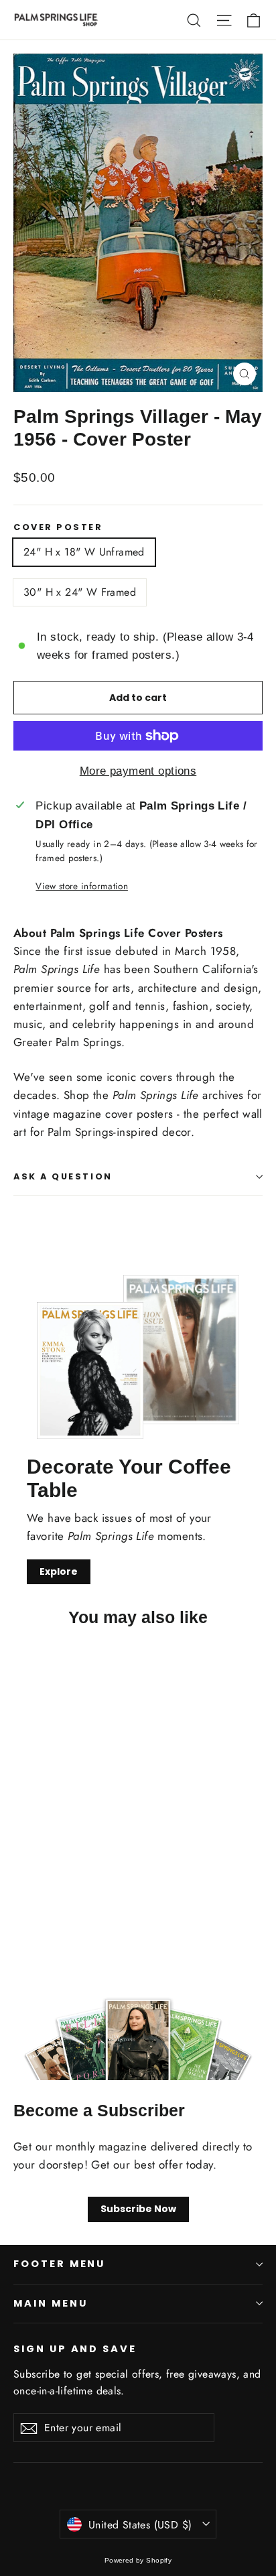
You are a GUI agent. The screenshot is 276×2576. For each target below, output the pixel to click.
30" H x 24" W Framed (80, 592)
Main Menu (50, 2303)
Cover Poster (58, 527)
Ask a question (63, 1176)
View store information (81, 886)
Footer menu (59, 2264)
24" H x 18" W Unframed (84, 552)
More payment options (138, 771)
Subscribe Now (138, 2209)
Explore (59, 1571)
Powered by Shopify (138, 2560)
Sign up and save (75, 2349)
